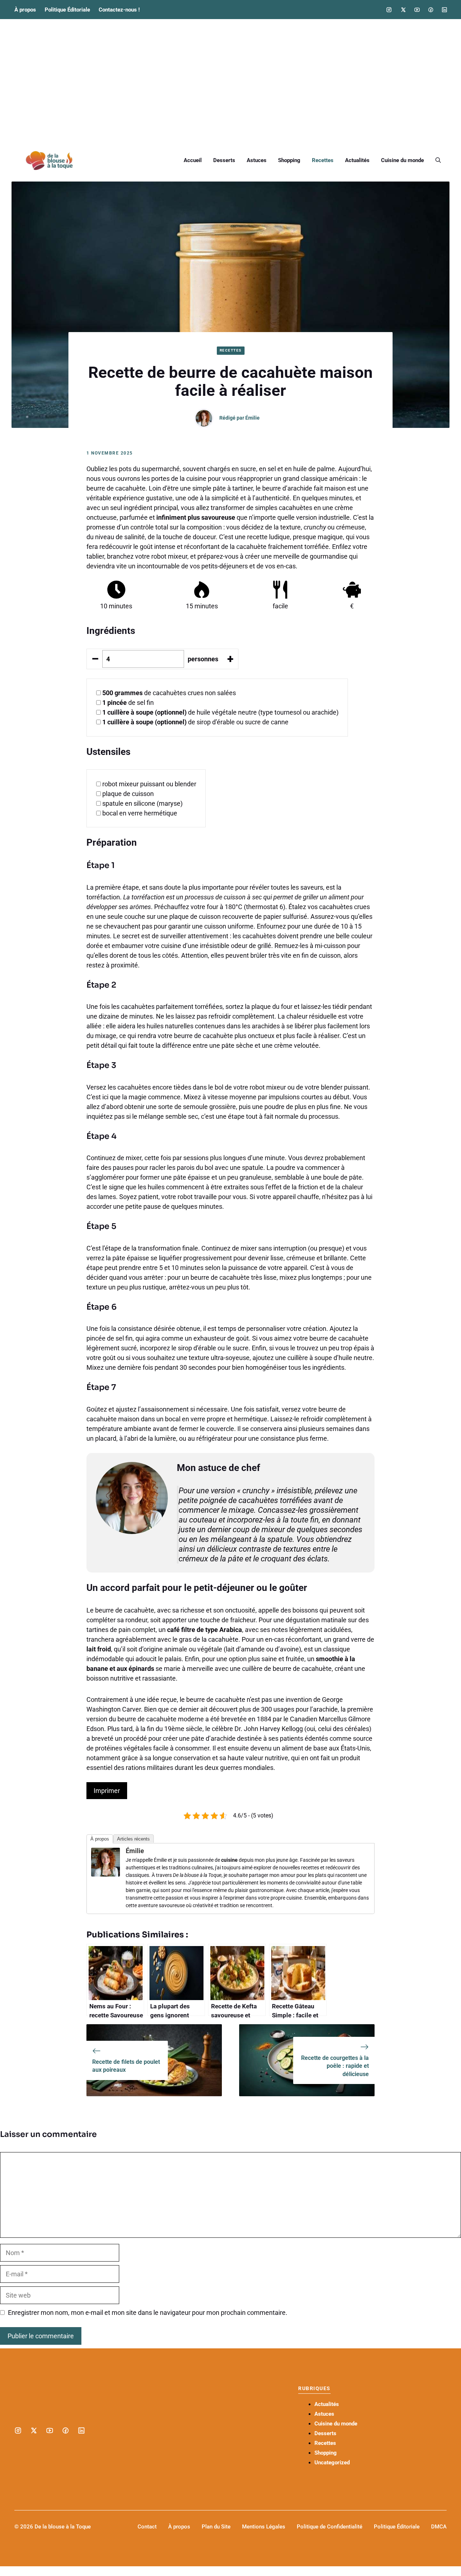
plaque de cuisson (128, 794)
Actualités (357, 160)
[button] (438, 160)
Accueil (193, 160)
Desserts (224, 160)
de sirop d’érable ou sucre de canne (195, 722)
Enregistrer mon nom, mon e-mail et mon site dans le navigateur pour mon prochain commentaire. (148, 2313)
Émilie (252, 418)
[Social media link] (389, 10)
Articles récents (133, 1839)
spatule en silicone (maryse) (142, 803)
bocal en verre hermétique (140, 813)
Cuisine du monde (402, 160)
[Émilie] (106, 1874)
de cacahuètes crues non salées (169, 693)
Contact (147, 2527)
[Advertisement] (230, 79)
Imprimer (107, 1791)
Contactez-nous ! (119, 10)
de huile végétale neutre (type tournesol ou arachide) (220, 712)
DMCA (439, 2527)
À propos (25, 10)
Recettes (323, 160)
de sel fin (128, 703)
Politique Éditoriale (67, 10)
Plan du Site (216, 2527)
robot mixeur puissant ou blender (149, 784)
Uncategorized (332, 2463)
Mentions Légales (264, 2527)
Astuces (257, 160)
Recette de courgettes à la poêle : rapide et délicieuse (335, 2066)
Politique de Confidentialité (330, 2527)
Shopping (289, 160)
